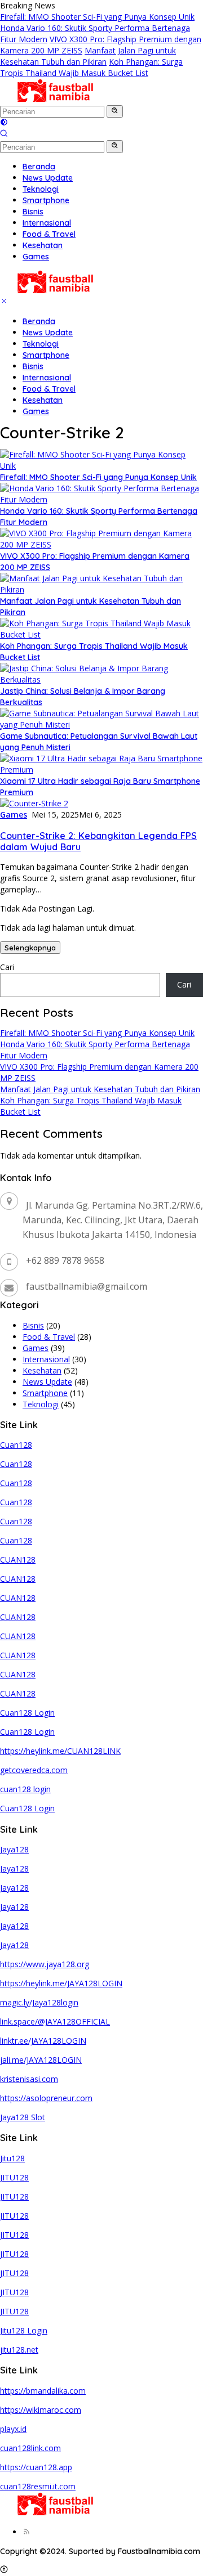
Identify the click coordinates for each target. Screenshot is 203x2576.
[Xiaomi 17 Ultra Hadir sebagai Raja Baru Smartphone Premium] (101, 769)
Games (36, 411)
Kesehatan (43, 400)
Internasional (47, 378)
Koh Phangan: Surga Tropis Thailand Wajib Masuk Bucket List (91, 67)
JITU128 (14, 2177)
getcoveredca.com (34, 1770)
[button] (115, 111)
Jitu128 (12, 2158)
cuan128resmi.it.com (38, 2486)
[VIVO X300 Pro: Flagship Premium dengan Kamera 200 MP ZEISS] (101, 544)
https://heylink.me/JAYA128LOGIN (61, 1983)
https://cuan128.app (36, 2467)
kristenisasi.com (29, 2079)
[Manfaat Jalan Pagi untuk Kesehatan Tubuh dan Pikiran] (101, 589)
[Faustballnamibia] (55, 99)
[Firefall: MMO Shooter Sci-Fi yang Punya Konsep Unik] (101, 466)
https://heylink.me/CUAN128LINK (60, 1751)
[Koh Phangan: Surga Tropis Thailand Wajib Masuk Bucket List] (101, 634)
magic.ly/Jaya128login (39, 2002)
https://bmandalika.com (43, 2391)
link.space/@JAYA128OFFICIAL (55, 2021)
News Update (48, 333)
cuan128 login (25, 1789)
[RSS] (27, 2532)
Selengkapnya (30, 948)
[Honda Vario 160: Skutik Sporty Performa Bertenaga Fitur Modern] (101, 499)
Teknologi (41, 344)
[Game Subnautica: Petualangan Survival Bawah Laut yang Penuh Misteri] (101, 724)
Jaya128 (14, 1849)
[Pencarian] (4, 134)
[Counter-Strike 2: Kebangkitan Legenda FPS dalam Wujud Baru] (34, 803)
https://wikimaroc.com (41, 2410)
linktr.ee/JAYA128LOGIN (43, 2041)
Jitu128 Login (24, 2330)
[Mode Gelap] (4, 123)
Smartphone (46, 355)
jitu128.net (19, 2350)
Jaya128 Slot (23, 2117)
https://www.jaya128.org (45, 1964)
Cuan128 (16, 1445)
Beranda (39, 321)
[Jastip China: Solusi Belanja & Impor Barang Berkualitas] (101, 679)
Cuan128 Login (27, 1713)
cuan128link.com (30, 2448)
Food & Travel (49, 389)
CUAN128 (18, 1559)
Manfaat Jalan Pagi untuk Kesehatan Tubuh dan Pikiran (88, 56)
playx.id (13, 2429)
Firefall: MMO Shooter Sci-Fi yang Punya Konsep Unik (97, 17)
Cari (7, 967)
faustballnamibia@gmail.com (87, 1286)
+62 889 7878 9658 (65, 1260)
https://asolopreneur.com (46, 2098)
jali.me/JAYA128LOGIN (41, 2060)
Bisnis (33, 366)
